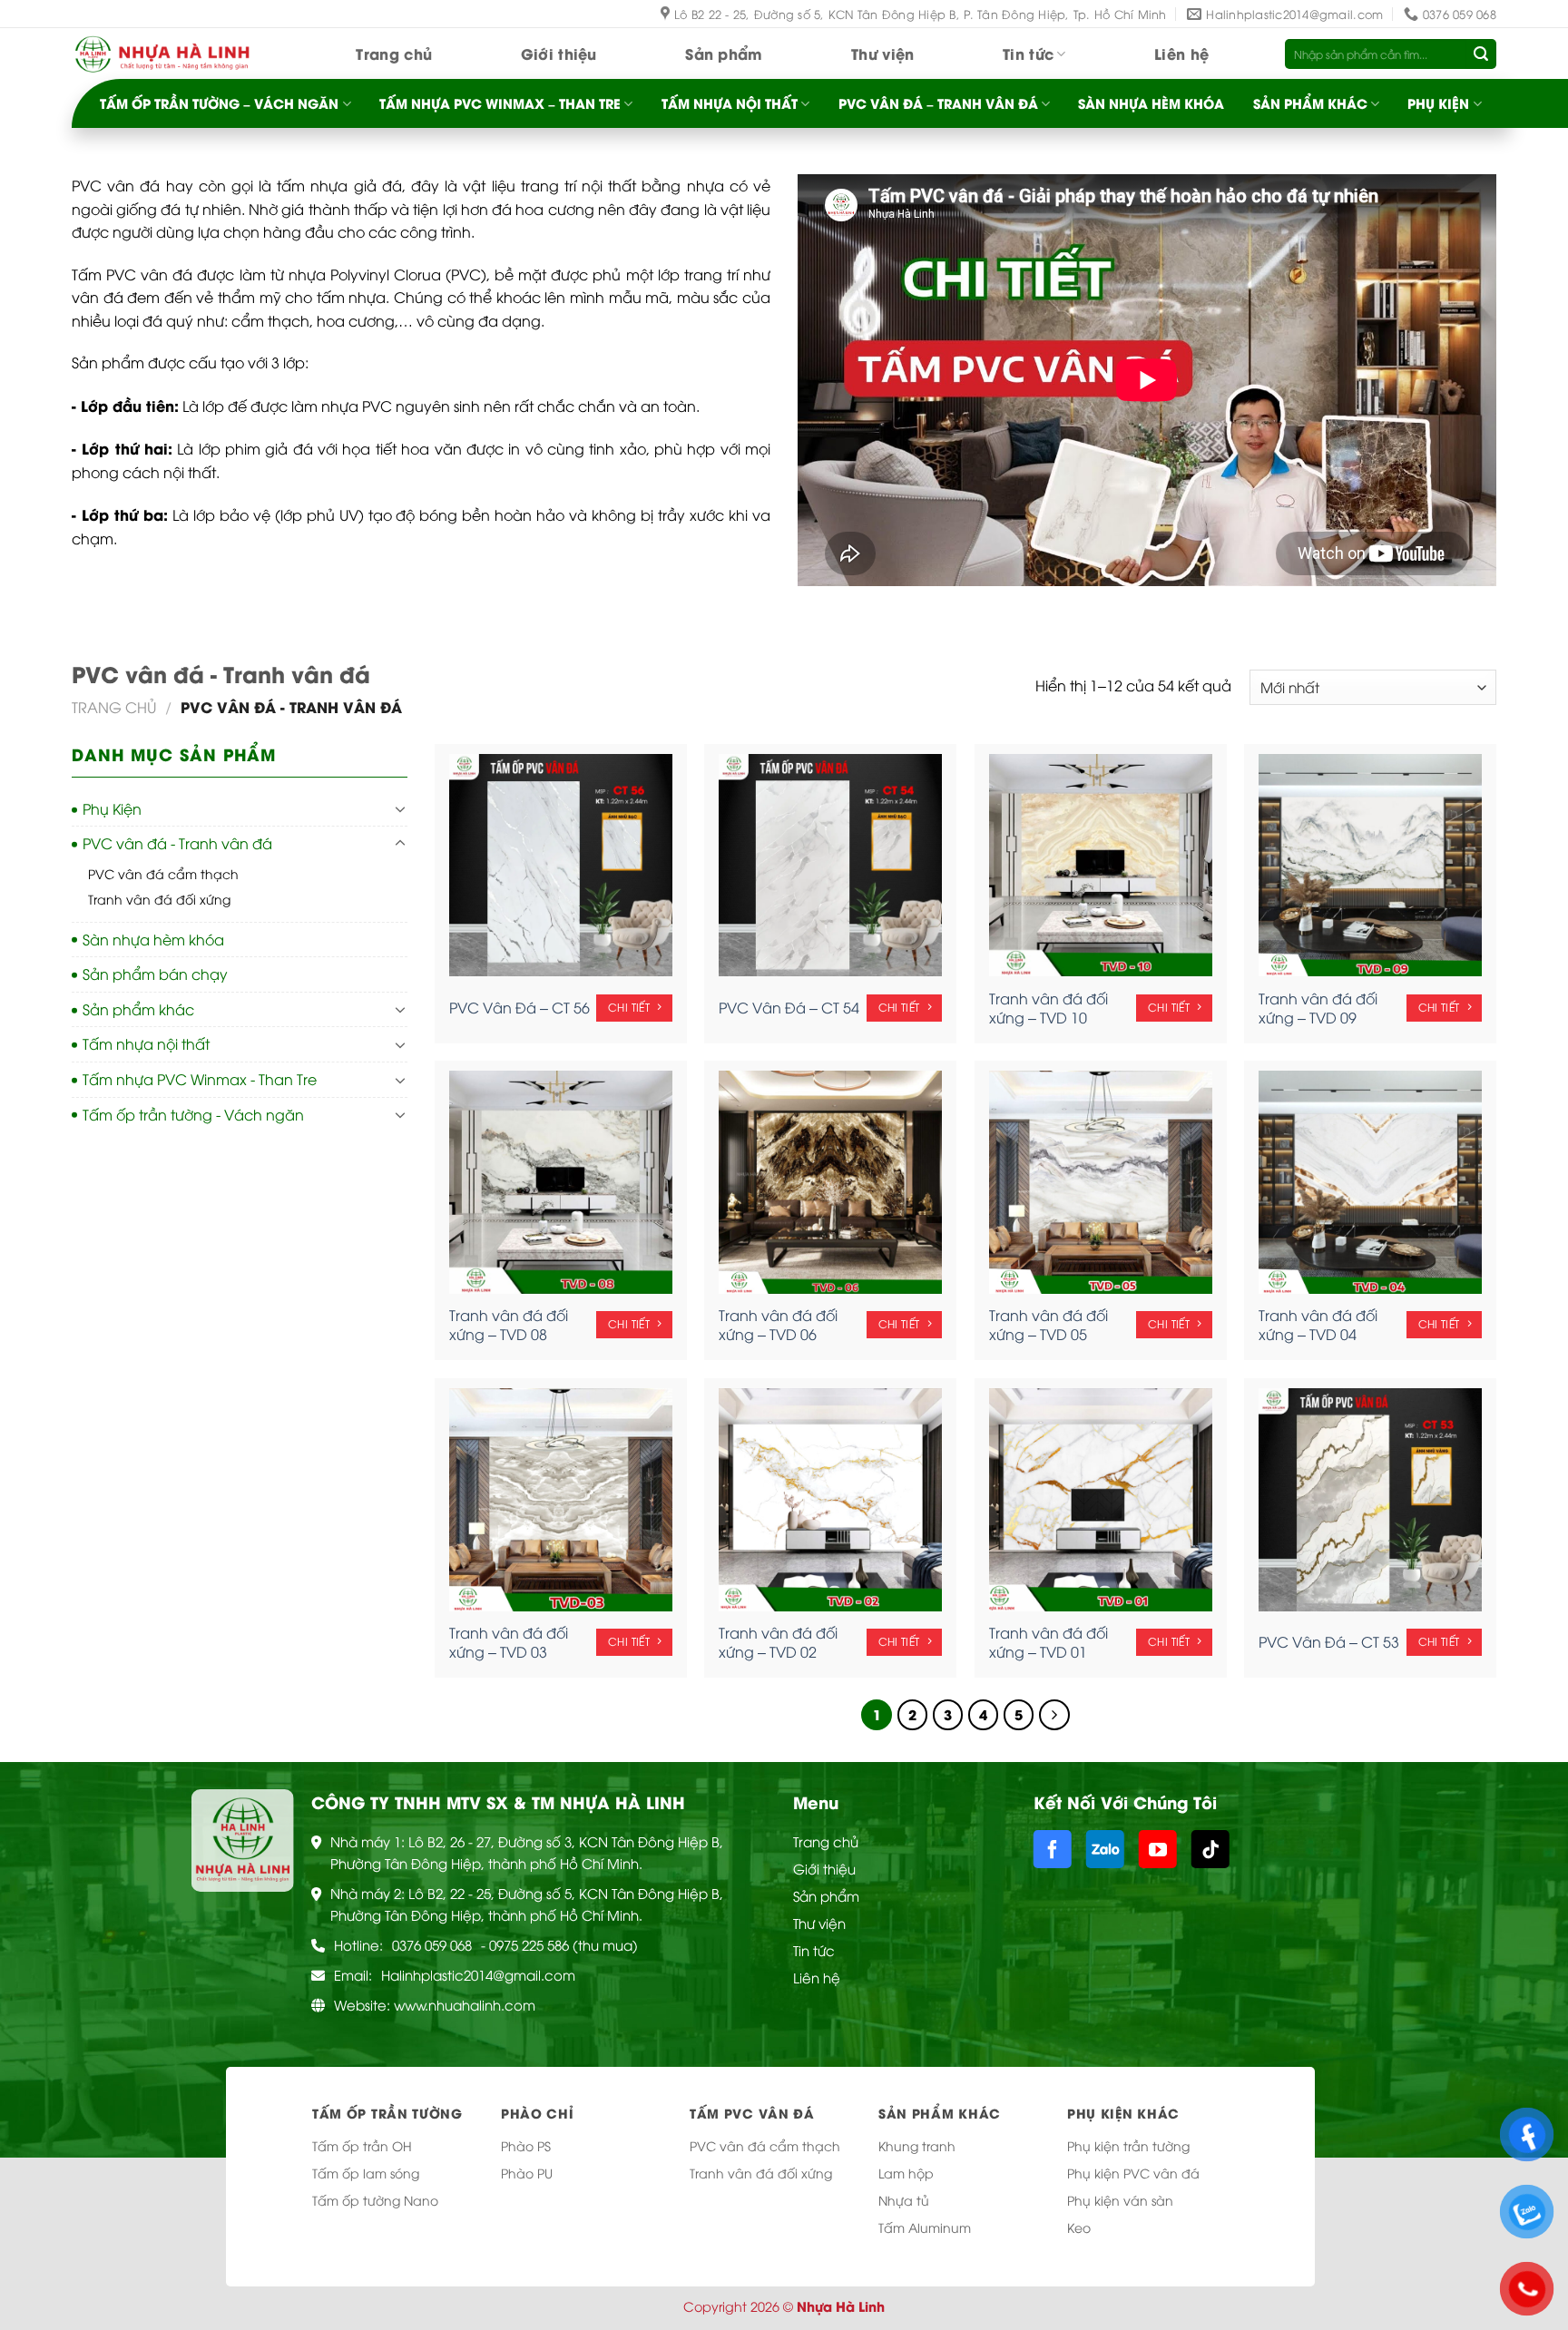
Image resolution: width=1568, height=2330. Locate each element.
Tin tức (1028, 53)
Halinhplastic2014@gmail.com (478, 1974)
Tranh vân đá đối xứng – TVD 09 (1318, 1008)
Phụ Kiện (1438, 103)
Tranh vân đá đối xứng (159, 899)
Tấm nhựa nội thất (730, 103)
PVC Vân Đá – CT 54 (789, 1008)
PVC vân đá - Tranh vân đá (177, 843)
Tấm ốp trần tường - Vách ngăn (193, 1114)
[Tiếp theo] (1054, 1715)
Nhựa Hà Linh (841, 2306)
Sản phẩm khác (1310, 103)
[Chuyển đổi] (400, 808)
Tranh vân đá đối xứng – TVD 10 (1049, 1008)
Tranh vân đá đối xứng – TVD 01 (1049, 1642)
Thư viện (883, 53)
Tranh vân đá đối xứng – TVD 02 (778, 1642)
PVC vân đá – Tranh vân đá (938, 103)
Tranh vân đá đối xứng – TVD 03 (509, 1642)
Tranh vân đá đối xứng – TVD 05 (1049, 1325)
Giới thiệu (559, 53)
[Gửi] (1481, 54)
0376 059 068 (432, 1944)
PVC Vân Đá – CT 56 (519, 1008)
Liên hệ (1181, 53)
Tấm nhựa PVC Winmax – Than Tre (500, 103)
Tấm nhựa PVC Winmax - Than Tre (200, 1079)
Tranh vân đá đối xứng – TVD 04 (1318, 1325)
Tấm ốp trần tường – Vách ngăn (219, 103)
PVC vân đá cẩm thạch (163, 873)
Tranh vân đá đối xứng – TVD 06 (778, 1325)
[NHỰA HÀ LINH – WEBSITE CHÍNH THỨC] (162, 54)
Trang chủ (394, 53)
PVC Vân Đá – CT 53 (1329, 1642)
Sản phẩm (724, 53)
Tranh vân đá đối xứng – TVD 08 (509, 1325)
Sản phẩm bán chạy (155, 974)
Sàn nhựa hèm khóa (1151, 103)
